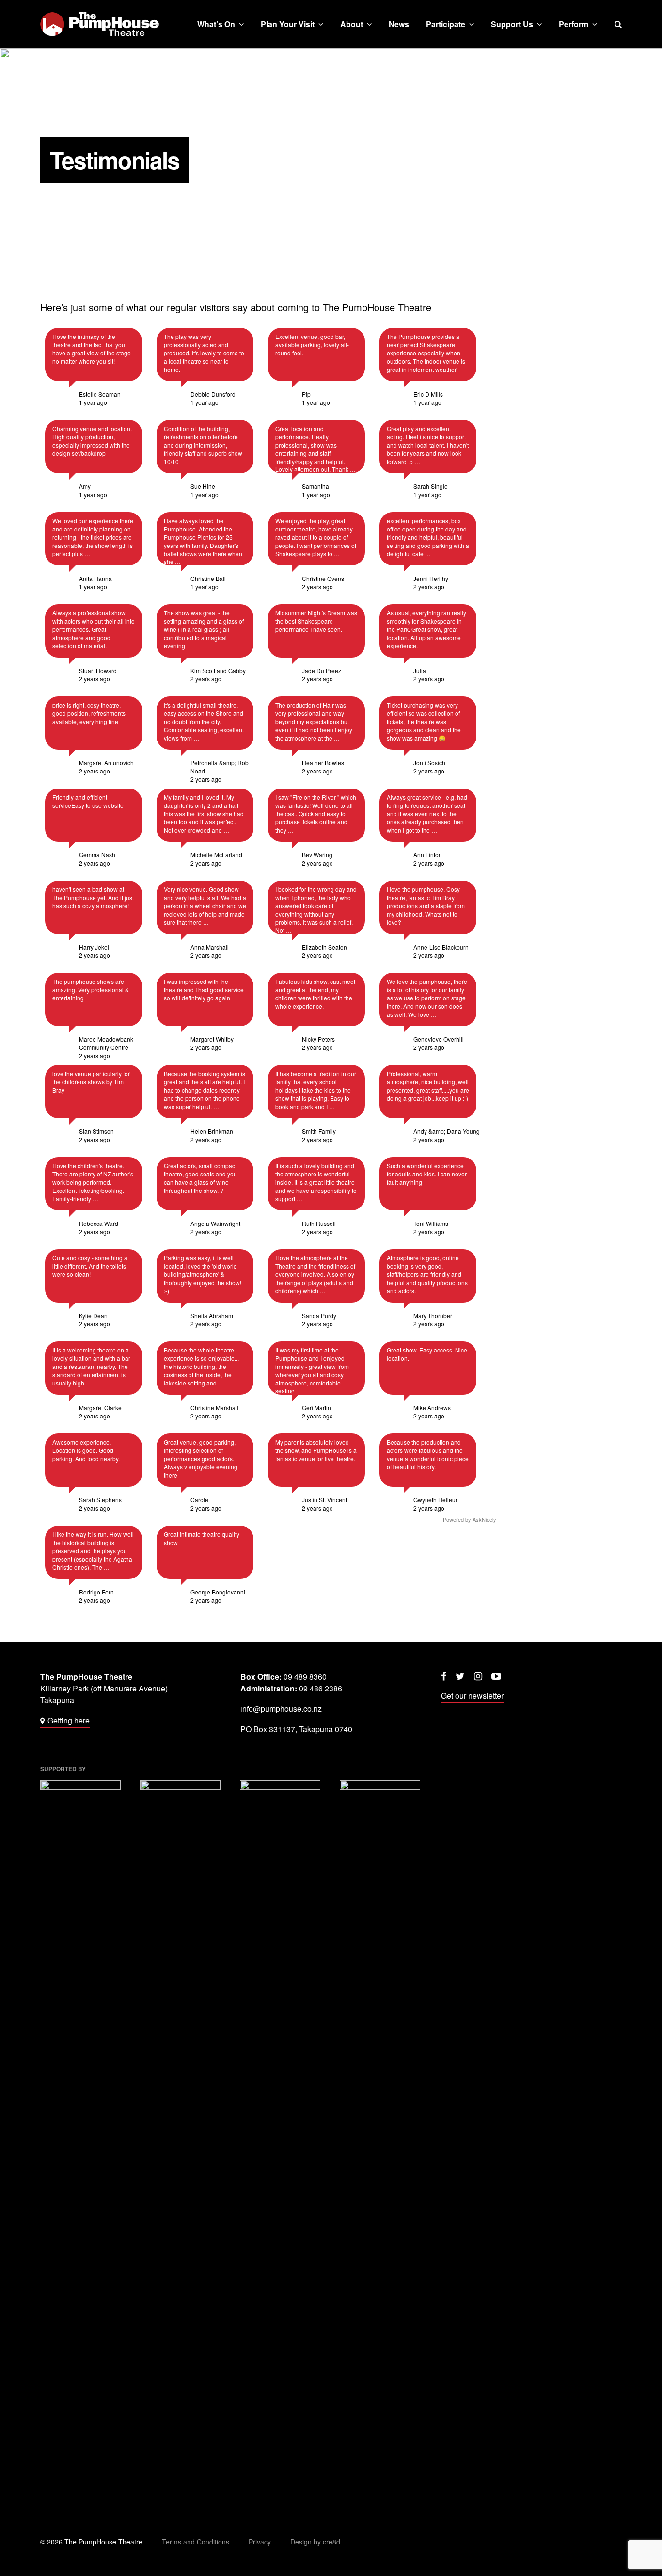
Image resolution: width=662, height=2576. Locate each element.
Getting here (69, 1720)
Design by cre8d (315, 2542)
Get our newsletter (472, 1696)
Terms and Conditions (196, 2542)
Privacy (260, 2542)
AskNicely (484, 1519)
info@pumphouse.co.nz (281, 1709)
